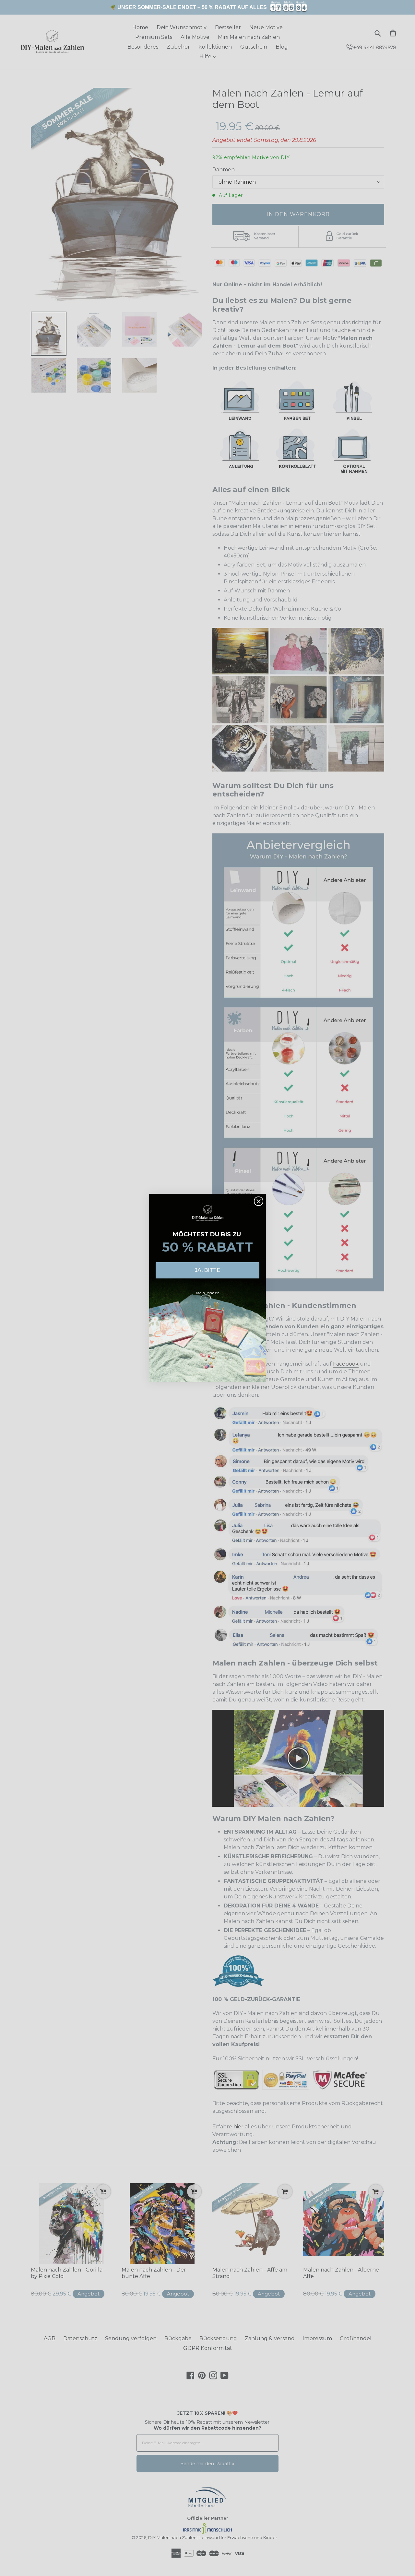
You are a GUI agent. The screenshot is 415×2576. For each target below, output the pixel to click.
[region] (207, 7)
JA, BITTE (207, 1270)
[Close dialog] (259, 1201)
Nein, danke (207, 1293)
